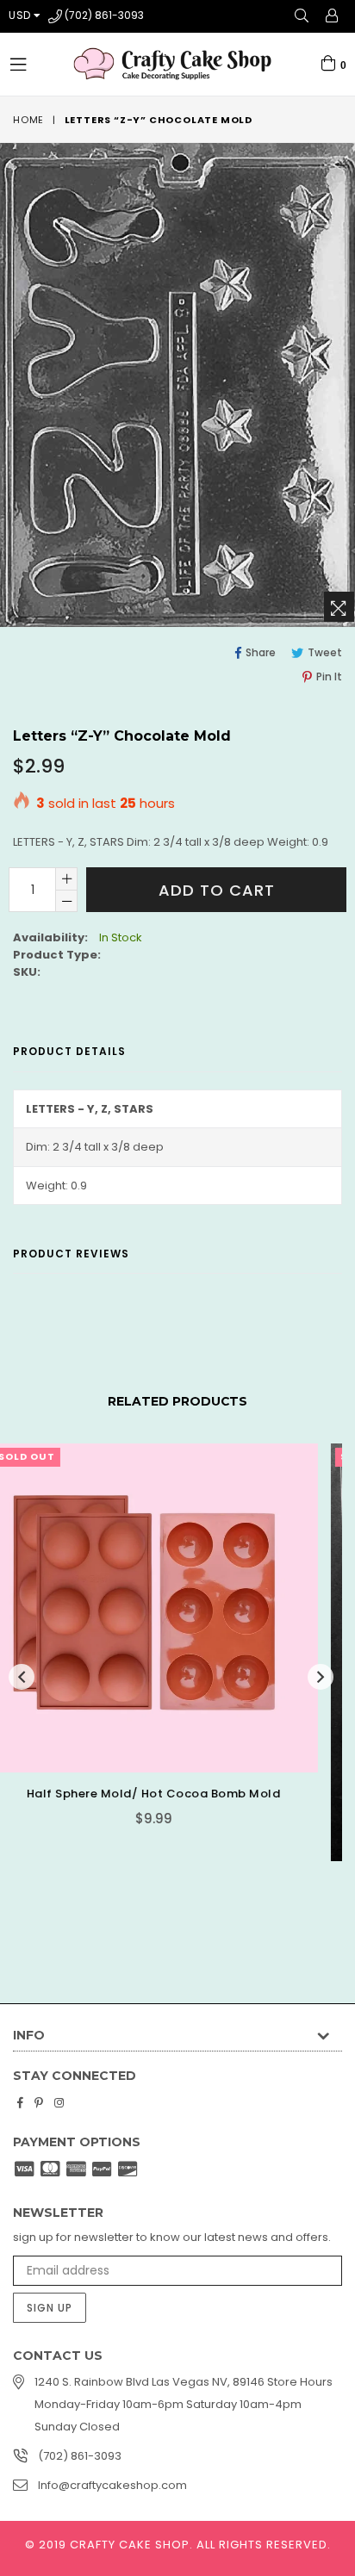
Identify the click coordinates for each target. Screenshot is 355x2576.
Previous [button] (22, 1677)
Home (28, 120)
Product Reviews (71, 1254)
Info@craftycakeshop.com (112, 2485)
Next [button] (321, 1677)
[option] (171, 1692)
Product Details (69, 1051)
